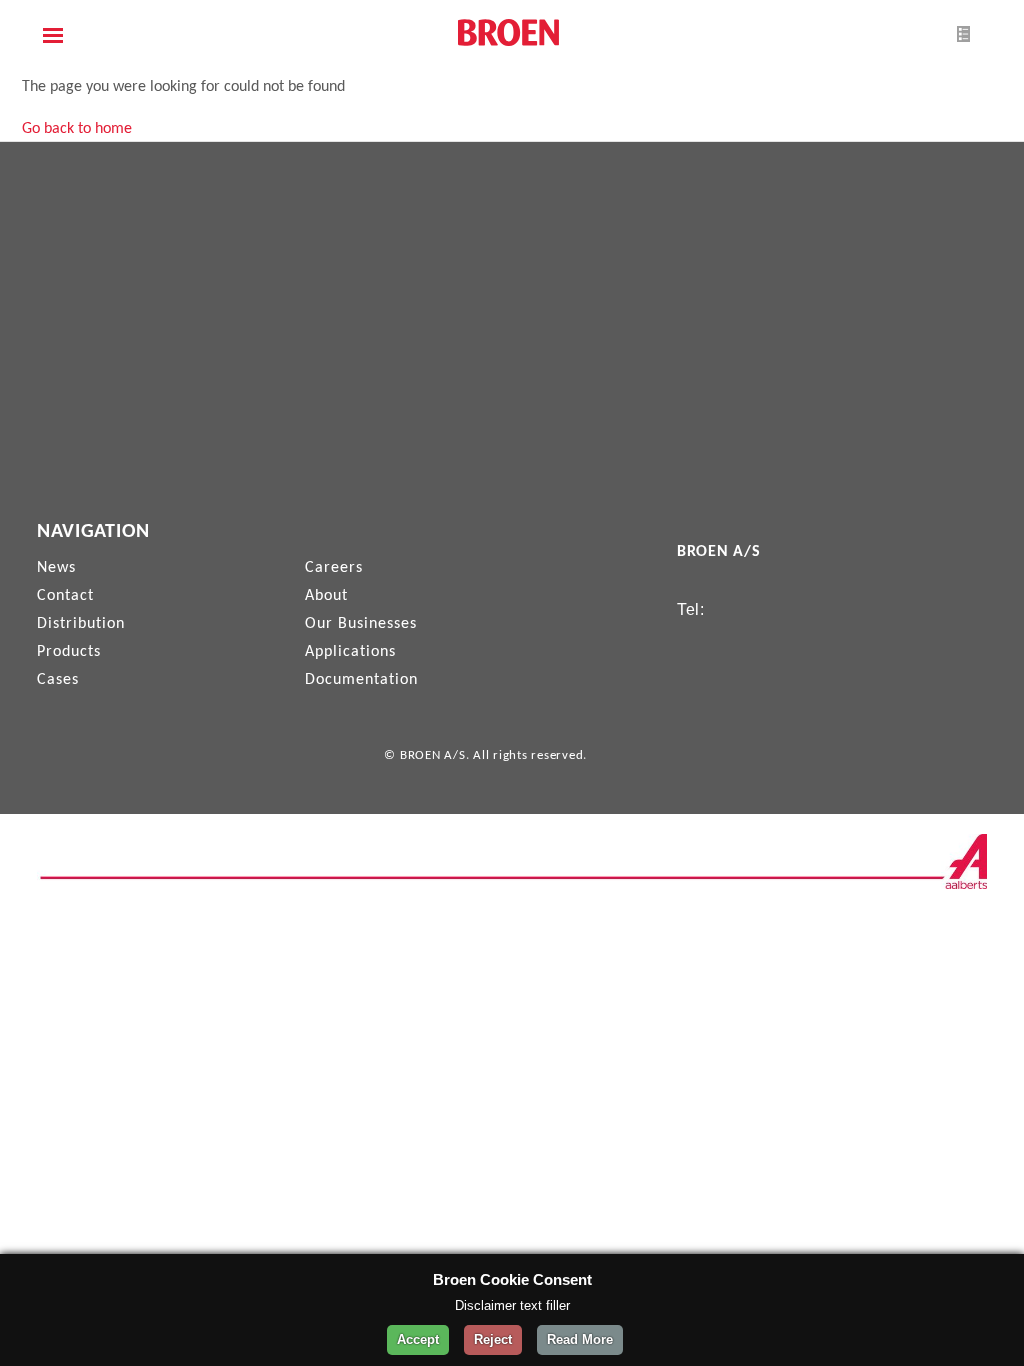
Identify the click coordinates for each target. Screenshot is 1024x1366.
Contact (65, 596)
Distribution (81, 624)
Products (69, 652)
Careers (334, 568)
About (326, 596)
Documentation (361, 680)
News (56, 568)
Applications (350, 652)
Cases (58, 680)
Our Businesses (361, 624)
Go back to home (77, 129)
